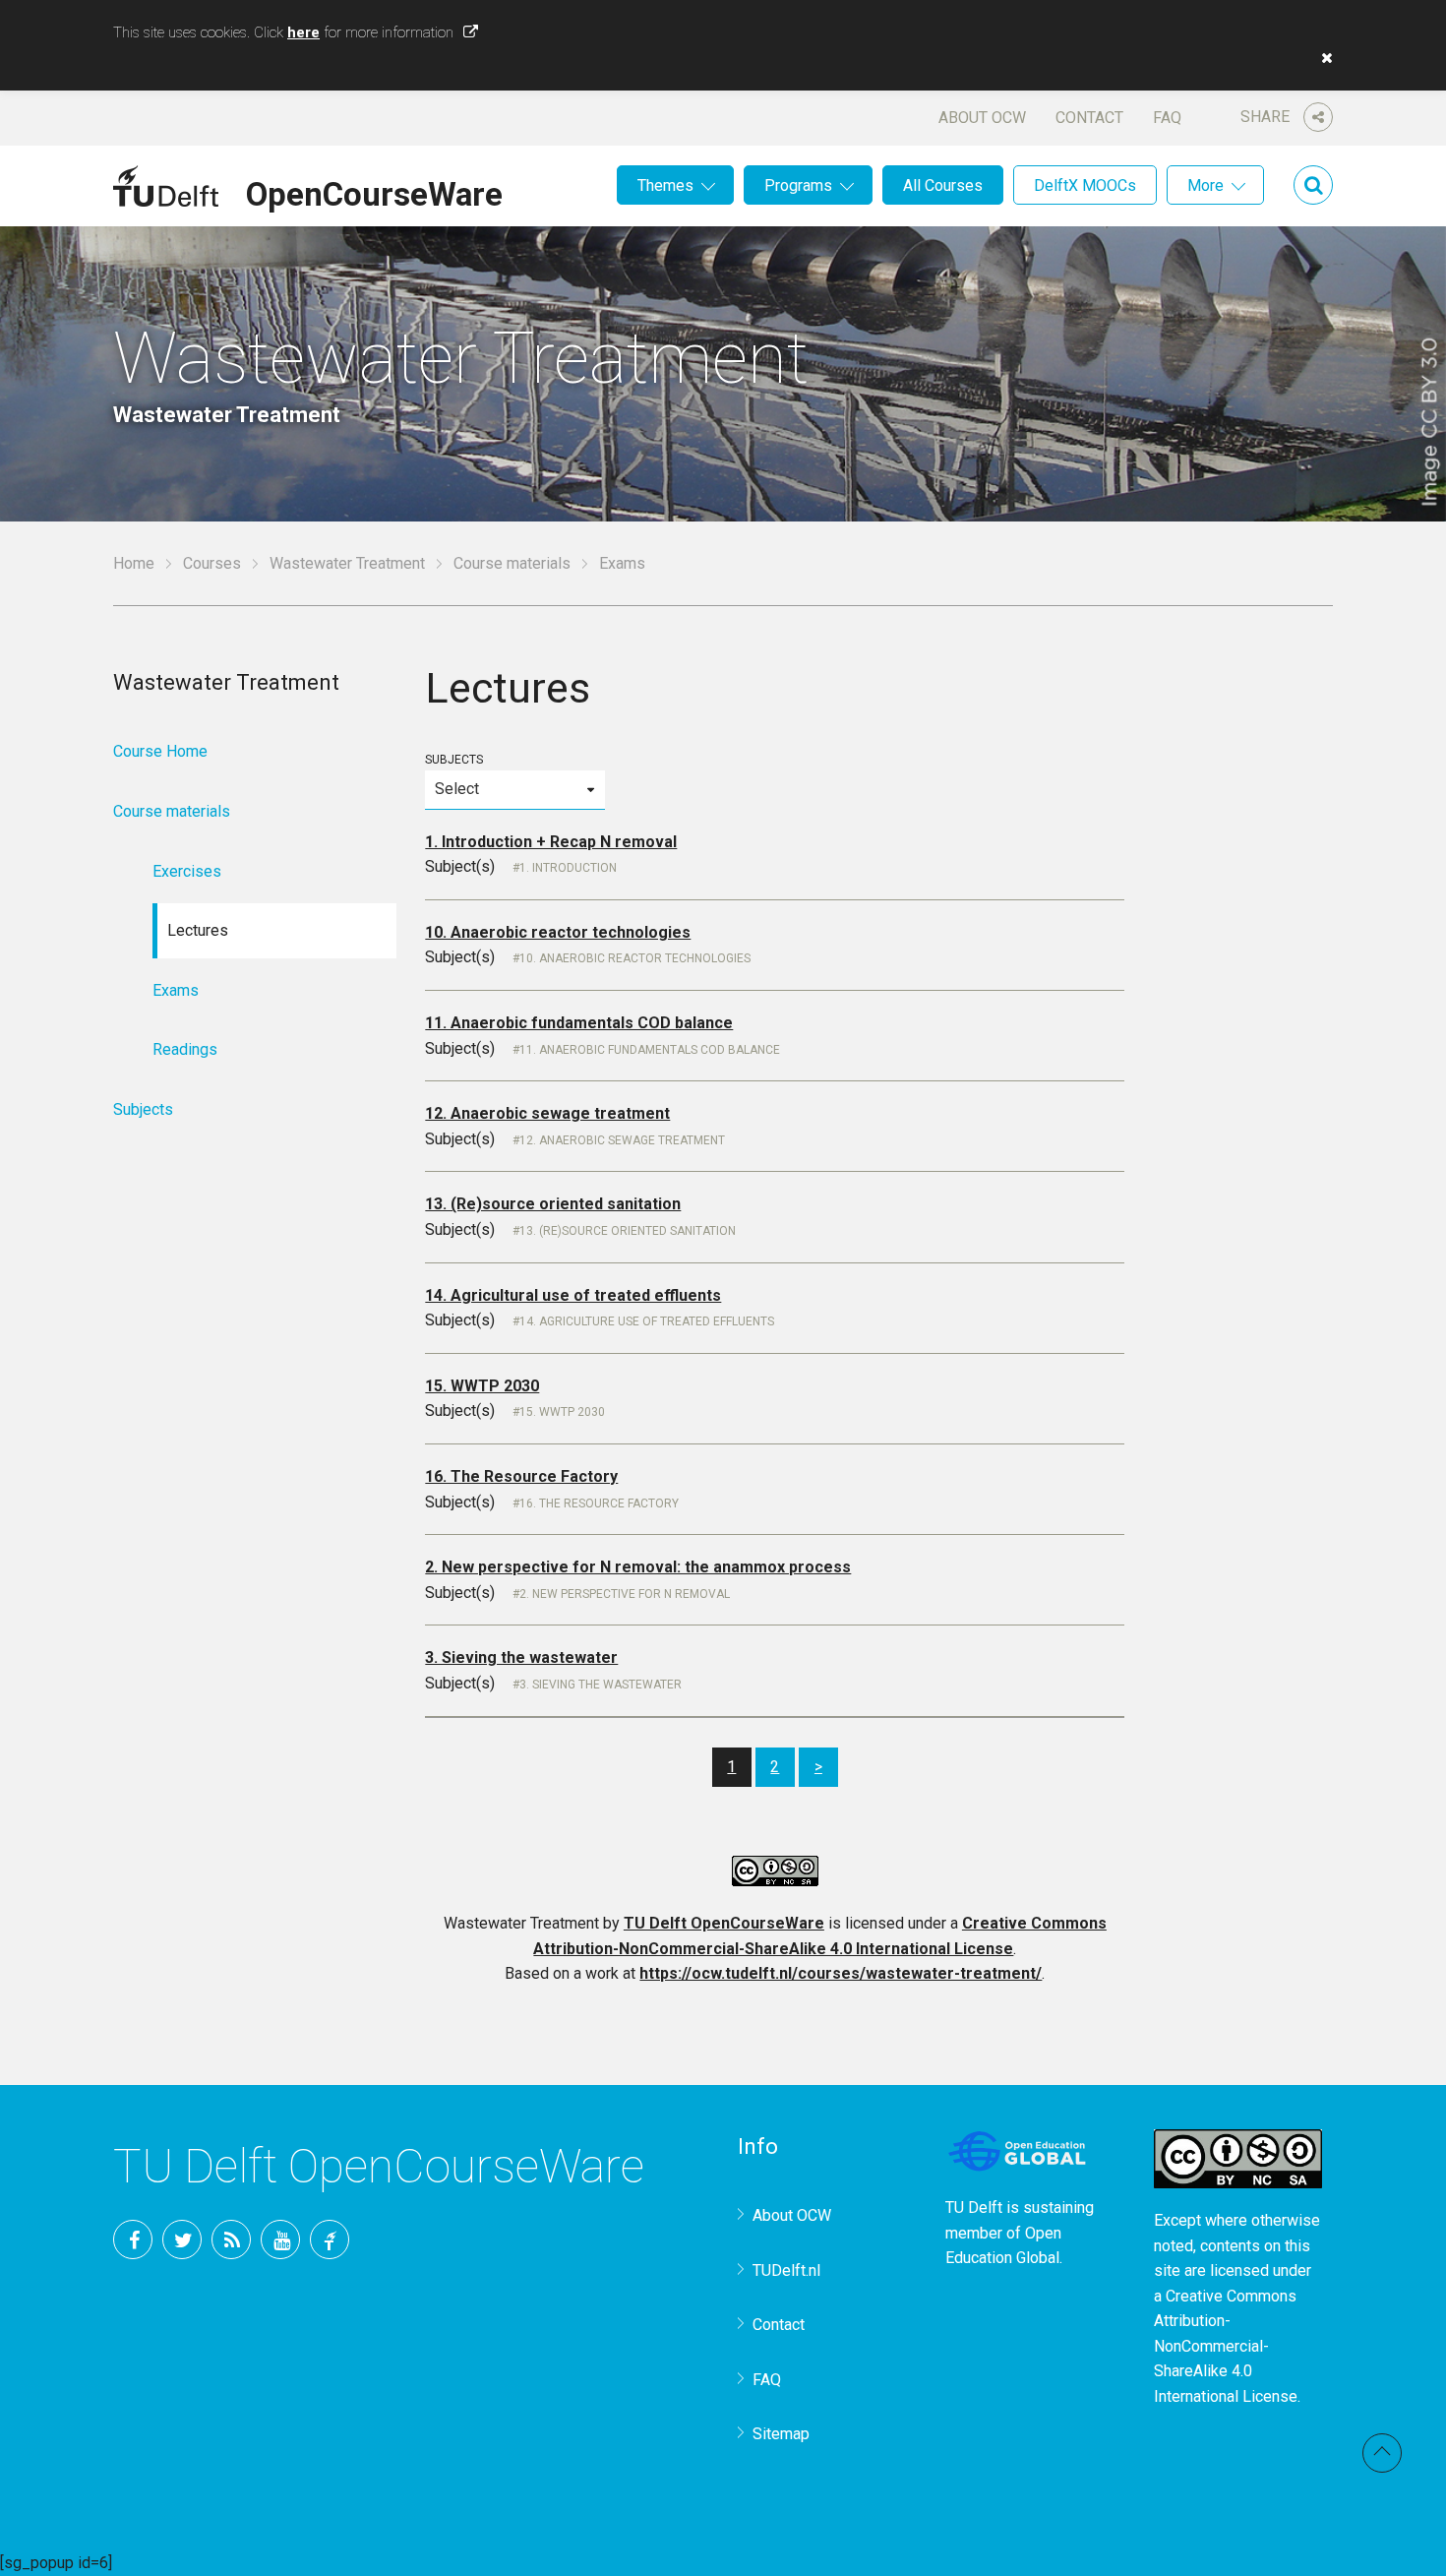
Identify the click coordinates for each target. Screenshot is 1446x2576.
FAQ (1167, 118)
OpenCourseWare (374, 191)
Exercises (187, 871)
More (1205, 185)
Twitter (182, 2239)
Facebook (133, 2239)
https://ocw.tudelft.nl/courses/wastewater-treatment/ (841, 1973)
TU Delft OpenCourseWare (724, 1923)
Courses (212, 563)
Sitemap (781, 2434)
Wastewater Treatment (347, 563)
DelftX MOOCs (1085, 185)
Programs (798, 185)
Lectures (198, 930)
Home (134, 563)
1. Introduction (568, 868)
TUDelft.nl (786, 2270)
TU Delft (330, 2239)
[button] (1322, 58)
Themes (665, 185)
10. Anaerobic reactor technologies (558, 932)
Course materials (512, 563)
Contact (1089, 118)
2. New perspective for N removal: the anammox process (638, 1567)
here (303, 32)
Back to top (1382, 2453)
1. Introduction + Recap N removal (551, 842)
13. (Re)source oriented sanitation (553, 1204)
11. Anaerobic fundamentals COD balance (579, 1023)
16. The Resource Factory (521, 1476)
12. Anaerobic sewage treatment (547, 1113)
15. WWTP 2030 (482, 1386)
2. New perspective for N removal (625, 1594)
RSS (231, 2239)
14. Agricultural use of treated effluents (573, 1295)
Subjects (454, 760)
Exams (176, 990)
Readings (185, 1049)
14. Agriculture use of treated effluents (647, 1321)
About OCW (982, 118)
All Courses (943, 185)
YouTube (280, 2239)
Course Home (160, 751)
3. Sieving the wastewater (521, 1657)
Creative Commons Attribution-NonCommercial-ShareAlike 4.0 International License (1226, 2346)
